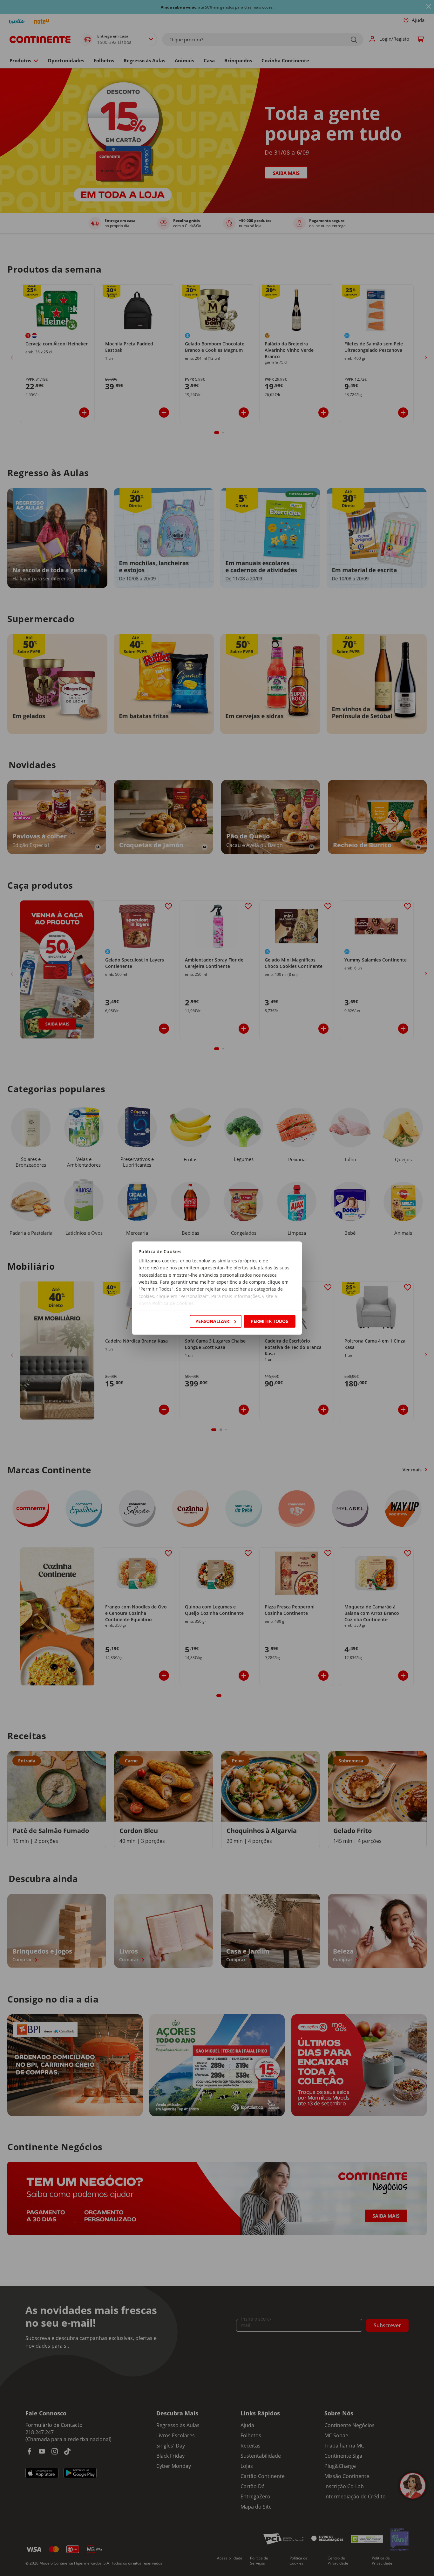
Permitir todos (269, 1321)
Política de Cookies (173, 1304)
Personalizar (212, 1321)
